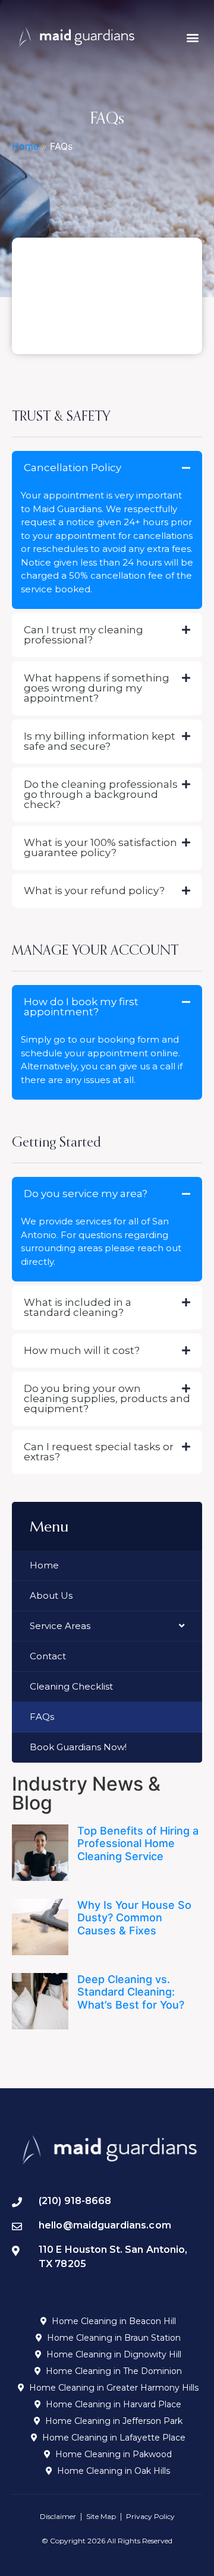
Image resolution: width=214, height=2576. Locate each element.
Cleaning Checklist (71, 1686)
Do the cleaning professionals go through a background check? (101, 794)
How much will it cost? (82, 1350)
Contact (48, 1656)
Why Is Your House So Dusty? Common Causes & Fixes (134, 1918)
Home (25, 146)
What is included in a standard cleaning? (78, 1307)
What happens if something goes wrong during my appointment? (97, 688)
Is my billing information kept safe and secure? (100, 741)
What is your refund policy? (94, 891)
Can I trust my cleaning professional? (84, 635)
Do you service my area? (86, 1194)
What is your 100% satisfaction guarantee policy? (100, 847)
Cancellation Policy (73, 468)
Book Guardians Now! (78, 1747)
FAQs (42, 1717)
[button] (192, 37)
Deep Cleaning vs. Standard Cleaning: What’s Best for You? (131, 1992)
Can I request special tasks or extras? (99, 1452)
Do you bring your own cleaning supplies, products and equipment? (107, 1399)
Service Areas (60, 1626)
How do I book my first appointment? (81, 1007)
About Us (51, 1595)
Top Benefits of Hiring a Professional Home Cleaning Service (138, 1843)
